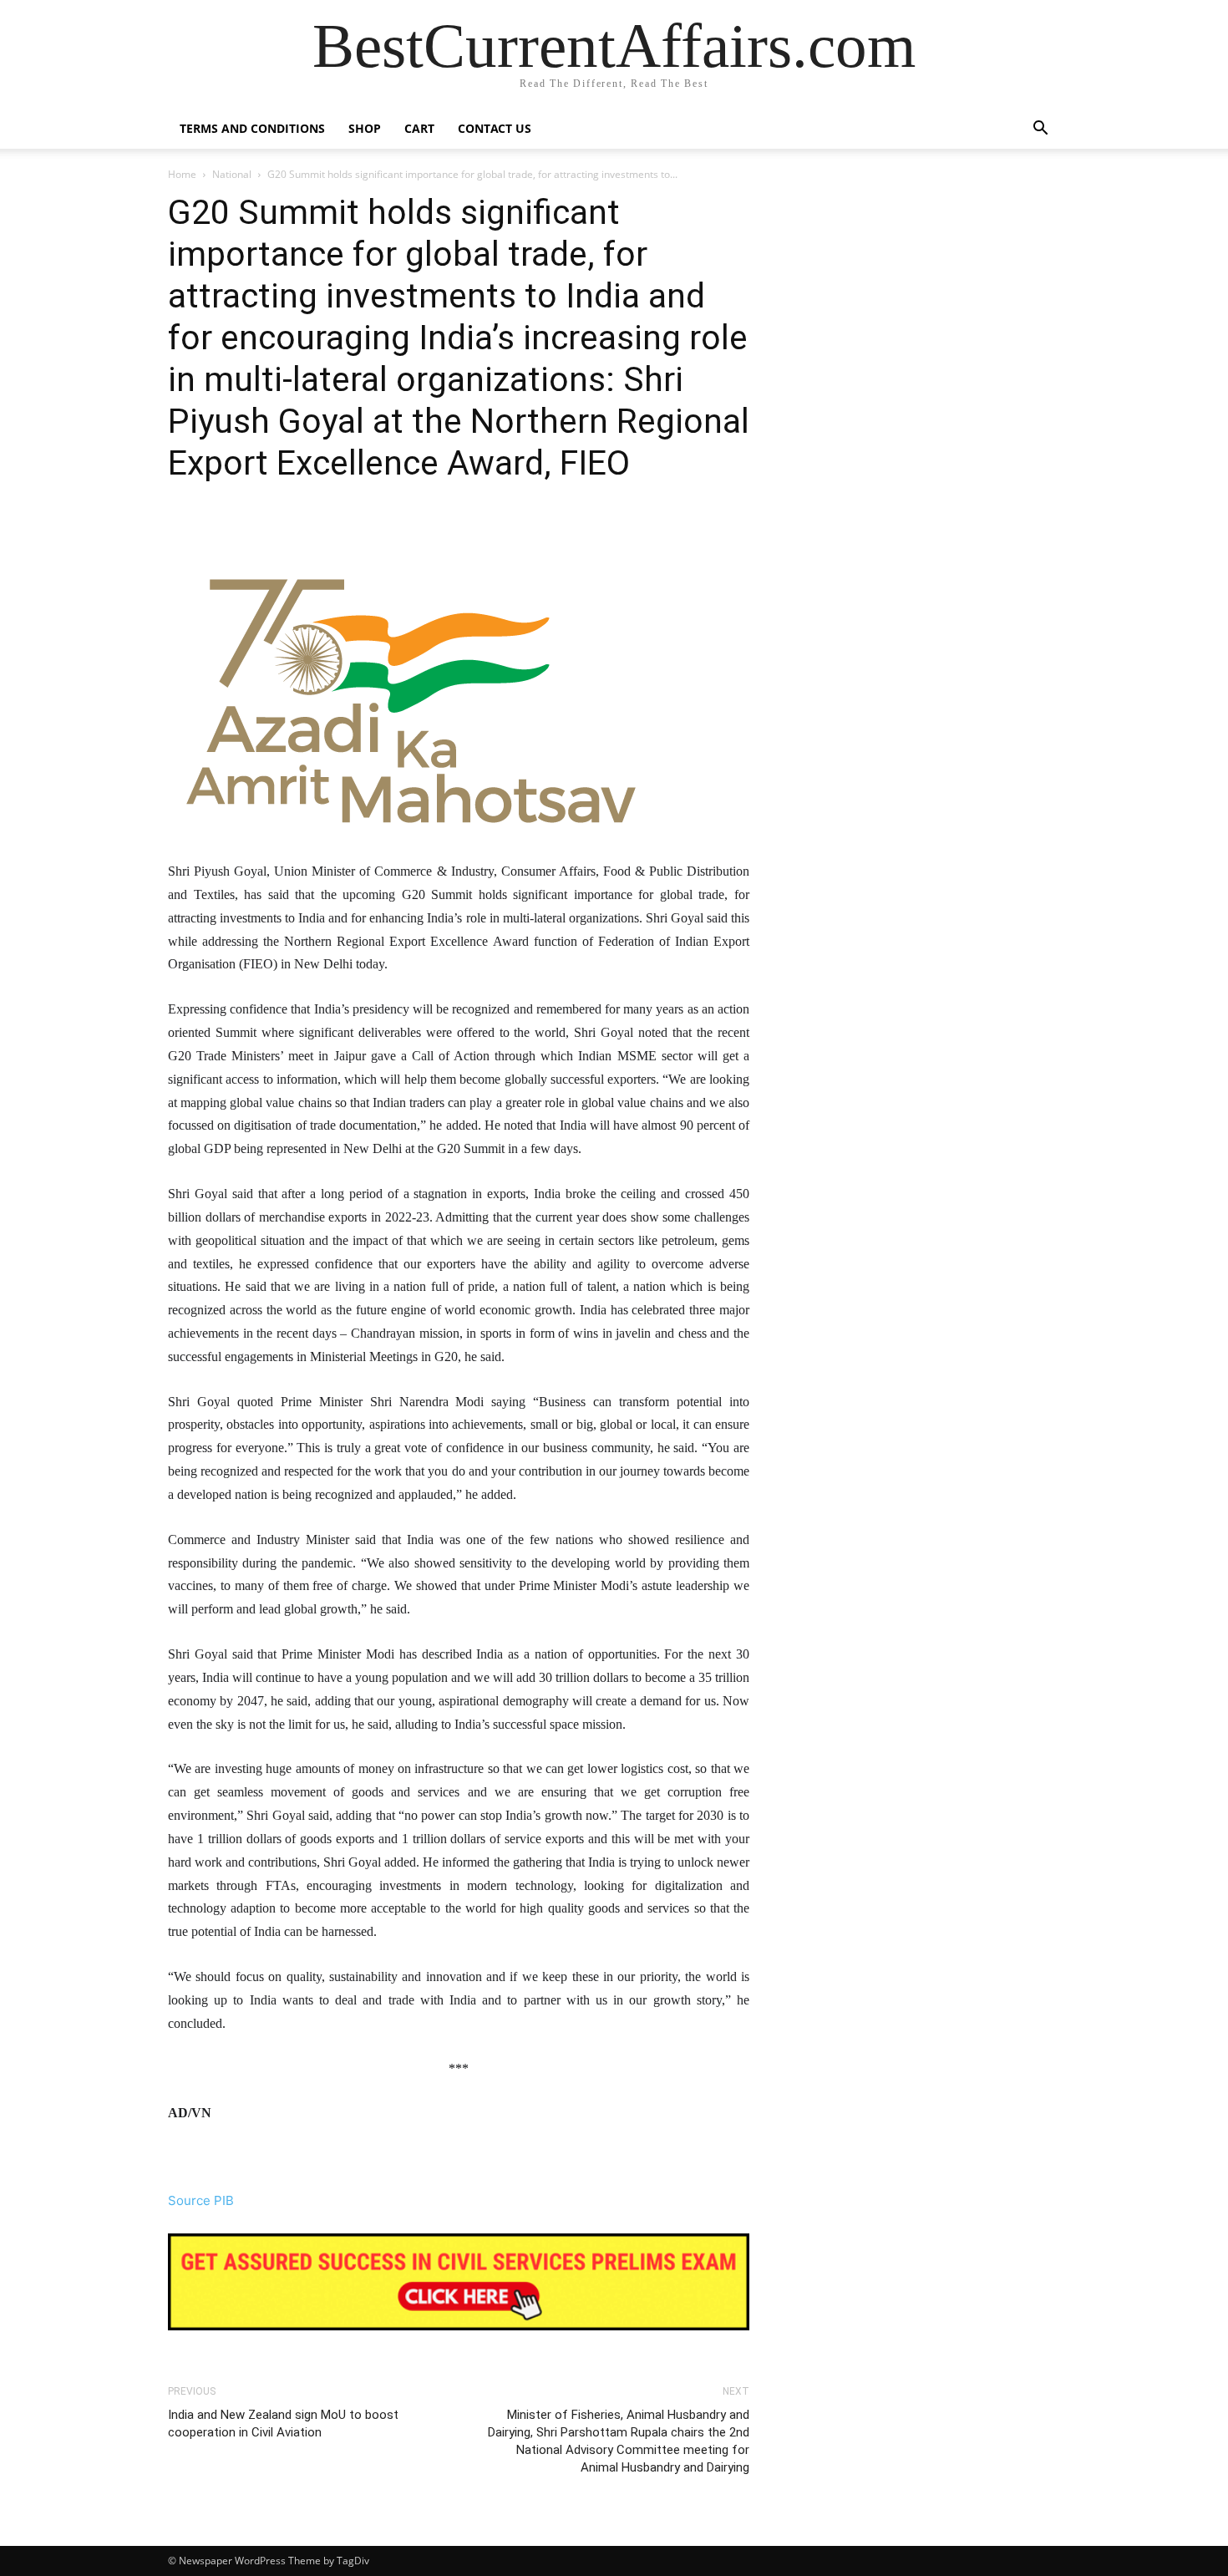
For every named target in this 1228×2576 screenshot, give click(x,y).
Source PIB (201, 2200)
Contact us (495, 128)
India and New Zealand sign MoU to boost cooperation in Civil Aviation (283, 2424)
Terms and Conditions (252, 128)
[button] (1040, 130)
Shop (365, 128)
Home (182, 174)
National (232, 174)
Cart (419, 128)
